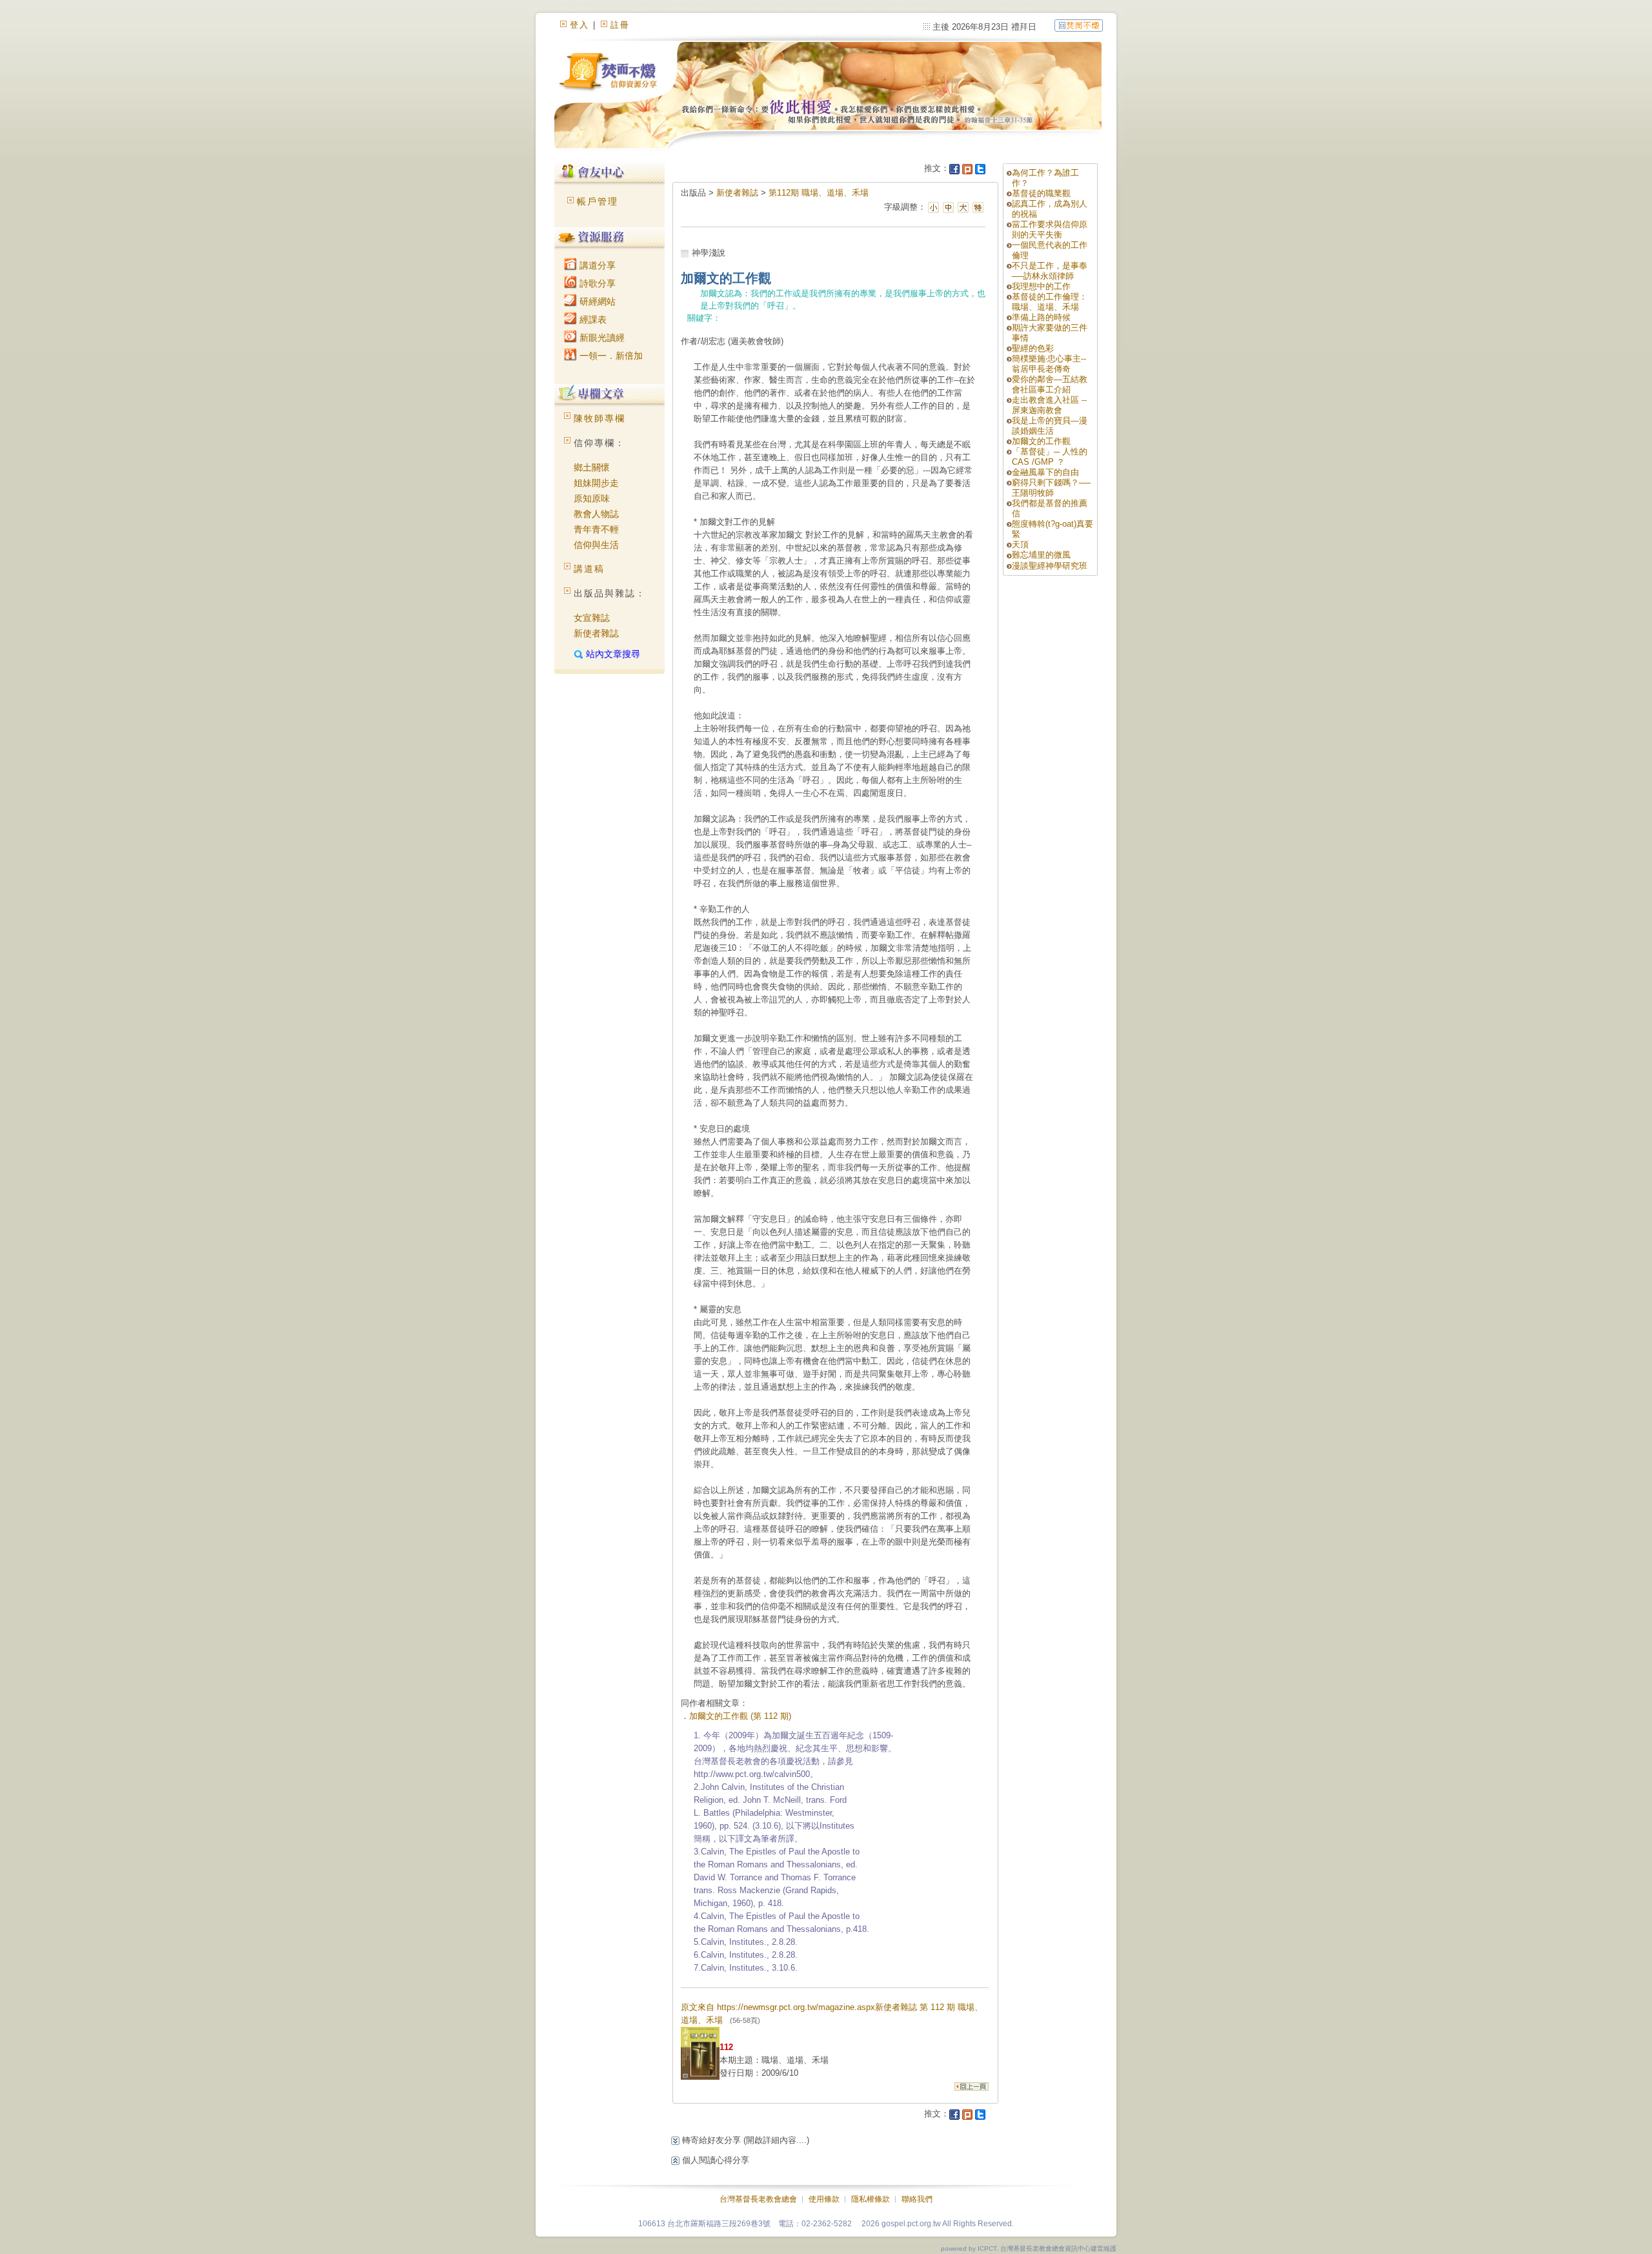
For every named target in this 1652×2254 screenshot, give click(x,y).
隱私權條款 (871, 2199)
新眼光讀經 (601, 338)
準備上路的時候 (1041, 317)
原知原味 (592, 498)
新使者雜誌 (596, 633)
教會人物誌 (596, 514)
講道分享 (596, 265)
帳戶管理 (598, 201)
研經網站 (596, 301)
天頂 (1020, 544)
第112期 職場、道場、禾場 (819, 193)
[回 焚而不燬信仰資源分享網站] (1079, 25)
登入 (579, 25)
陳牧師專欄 (599, 418)
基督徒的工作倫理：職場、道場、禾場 (1050, 302)
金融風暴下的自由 (1045, 472)
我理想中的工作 (1041, 286)
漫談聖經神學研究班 (1050, 566)
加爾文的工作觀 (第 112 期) (740, 1716)
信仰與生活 (596, 545)
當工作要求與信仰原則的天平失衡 (1050, 229)
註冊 (620, 25)
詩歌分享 (596, 283)
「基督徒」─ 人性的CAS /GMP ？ (1050, 457)
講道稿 (589, 569)
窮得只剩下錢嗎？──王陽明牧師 (1051, 488)
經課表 (592, 320)
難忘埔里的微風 (1041, 555)
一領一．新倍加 (610, 356)
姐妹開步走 (596, 483)
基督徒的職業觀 (1041, 193)
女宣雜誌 (592, 618)
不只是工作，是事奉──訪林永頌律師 (1050, 271)
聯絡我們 (917, 2199)
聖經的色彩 (1033, 348)
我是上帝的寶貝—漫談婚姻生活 (1050, 426)
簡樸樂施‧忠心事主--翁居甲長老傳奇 (1049, 364)
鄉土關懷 (592, 467)
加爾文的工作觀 (1041, 441)
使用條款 (824, 2199)
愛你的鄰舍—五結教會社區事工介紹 (1050, 384)
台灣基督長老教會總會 (758, 2199)
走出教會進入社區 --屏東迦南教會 (1049, 405)
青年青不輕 (596, 529)
